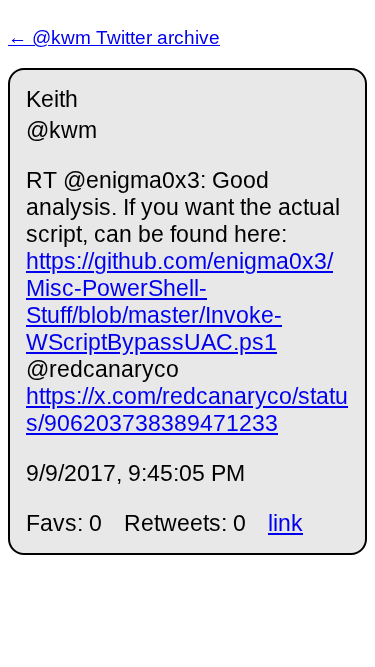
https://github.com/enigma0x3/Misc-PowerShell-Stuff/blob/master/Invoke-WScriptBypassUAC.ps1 (179, 301)
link (285, 523)
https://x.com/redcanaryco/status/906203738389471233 (187, 409)
